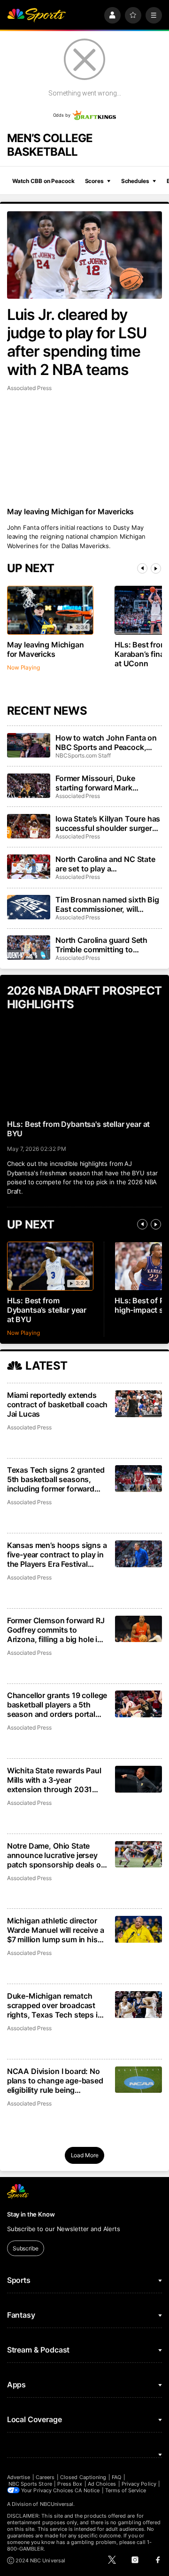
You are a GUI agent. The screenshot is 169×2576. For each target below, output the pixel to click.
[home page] (37, 15)
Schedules (135, 181)
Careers (45, 2477)
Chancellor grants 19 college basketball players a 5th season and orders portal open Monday (57, 1705)
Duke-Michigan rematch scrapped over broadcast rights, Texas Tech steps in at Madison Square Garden (55, 2005)
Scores (94, 181)
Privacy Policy (139, 2484)
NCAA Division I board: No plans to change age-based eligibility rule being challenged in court (55, 2081)
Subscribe (26, 2248)
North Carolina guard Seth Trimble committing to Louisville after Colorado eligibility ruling (101, 945)
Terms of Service (126, 2490)
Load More (85, 2155)
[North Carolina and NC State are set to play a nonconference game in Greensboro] (29, 867)
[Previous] (142, 568)
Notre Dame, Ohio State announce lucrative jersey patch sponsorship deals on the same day (56, 1855)
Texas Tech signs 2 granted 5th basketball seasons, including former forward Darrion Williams (56, 1479)
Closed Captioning (83, 2477)
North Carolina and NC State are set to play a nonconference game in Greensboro (105, 864)
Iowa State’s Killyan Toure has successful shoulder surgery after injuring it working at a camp (108, 823)
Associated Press (29, 388)
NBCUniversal (57, 2504)
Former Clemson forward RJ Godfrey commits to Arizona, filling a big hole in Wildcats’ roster (56, 1630)
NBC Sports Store (30, 2484)
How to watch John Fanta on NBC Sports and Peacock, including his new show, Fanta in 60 (108, 742)
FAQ (116, 2477)
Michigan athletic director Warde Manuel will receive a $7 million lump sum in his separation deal (56, 1930)
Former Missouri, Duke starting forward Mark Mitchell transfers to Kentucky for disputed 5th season (108, 783)
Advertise (19, 2477)
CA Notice (87, 2490)
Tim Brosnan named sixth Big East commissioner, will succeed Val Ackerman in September (107, 904)
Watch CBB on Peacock (43, 181)
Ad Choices (102, 2484)
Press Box (70, 2484)
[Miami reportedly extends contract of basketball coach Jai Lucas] (139, 1404)
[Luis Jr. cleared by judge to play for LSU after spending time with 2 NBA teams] (84, 255)
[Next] (156, 568)
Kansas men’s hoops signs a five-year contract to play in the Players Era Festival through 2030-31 (57, 1555)
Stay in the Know (31, 2214)
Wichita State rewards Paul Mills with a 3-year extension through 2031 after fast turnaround (54, 1780)
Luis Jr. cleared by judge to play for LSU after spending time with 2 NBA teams (77, 342)
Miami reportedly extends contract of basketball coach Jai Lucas (58, 1404)
